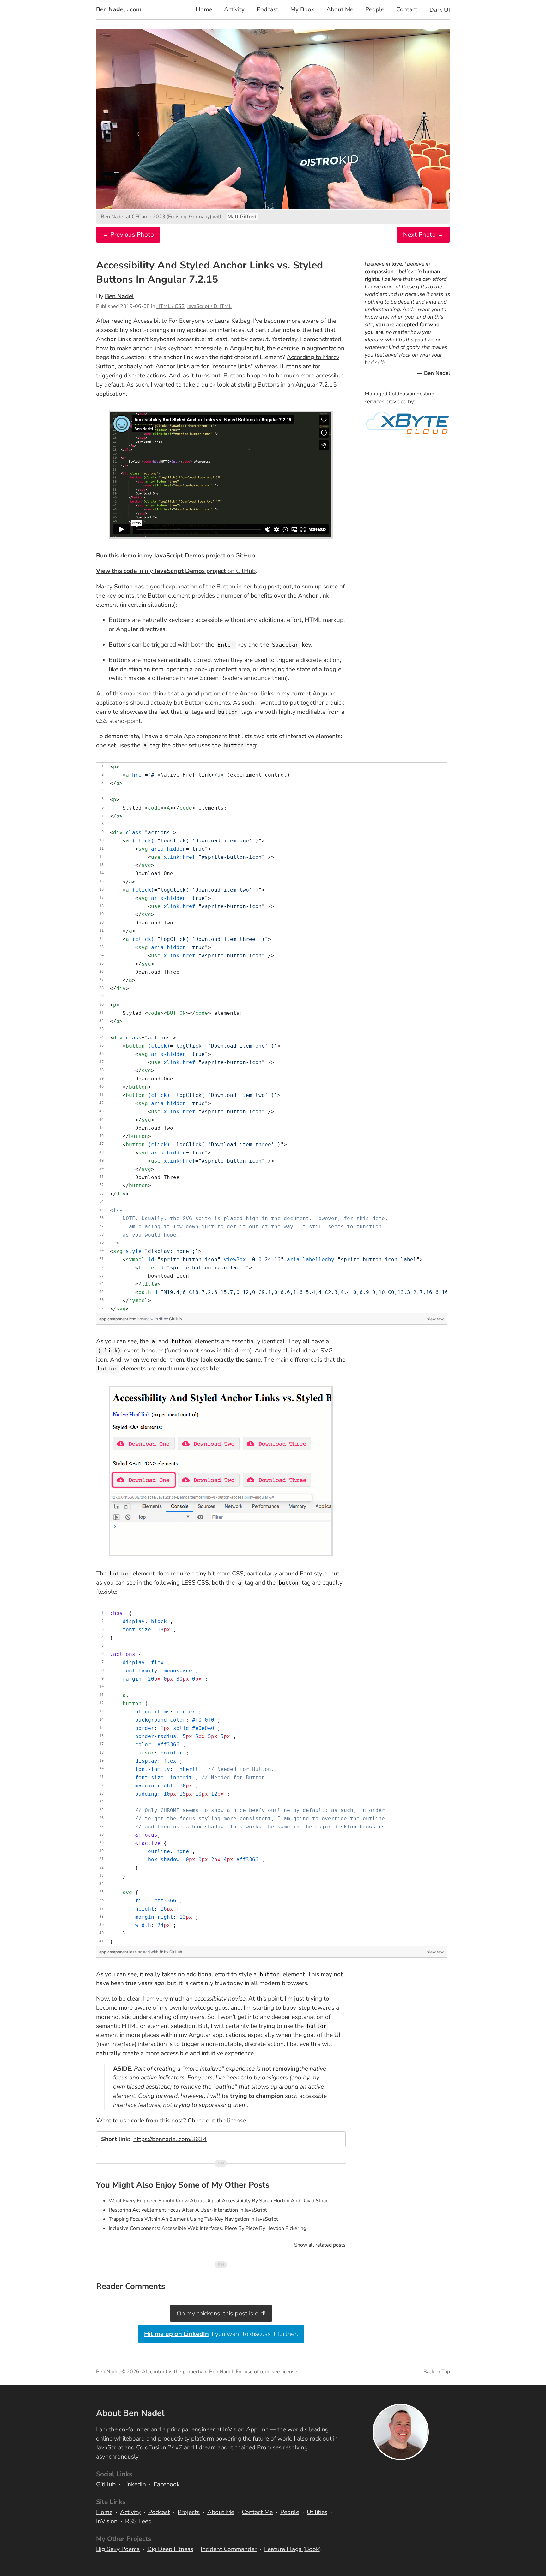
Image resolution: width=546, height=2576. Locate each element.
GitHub (176, 1319)
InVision (107, 2521)
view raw (435, 1319)
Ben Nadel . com (119, 9)
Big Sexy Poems (118, 2549)
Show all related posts (320, 2245)
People (375, 9)
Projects (189, 2512)
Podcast (267, 9)
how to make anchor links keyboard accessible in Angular (174, 348)
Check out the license (217, 2121)
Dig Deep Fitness (170, 2549)
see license (285, 2372)
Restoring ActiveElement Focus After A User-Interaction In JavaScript (188, 2210)
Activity (234, 9)
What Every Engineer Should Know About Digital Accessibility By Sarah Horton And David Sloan (219, 2201)
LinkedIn (135, 2484)
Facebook (167, 2484)
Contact (407, 9)
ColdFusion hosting (412, 394)
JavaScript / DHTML (209, 306)
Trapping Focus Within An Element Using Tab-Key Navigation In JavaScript (193, 2219)
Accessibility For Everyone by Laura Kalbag (192, 321)
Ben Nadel (119, 296)
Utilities (317, 2512)
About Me (340, 9)
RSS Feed (138, 2521)
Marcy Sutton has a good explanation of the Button (166, 587)
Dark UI (440, 10)
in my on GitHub (176, 556)
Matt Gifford (242, 217)
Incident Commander (229, 2549)
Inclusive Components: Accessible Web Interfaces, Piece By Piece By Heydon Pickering (207, 2228)
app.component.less (118, 1952)
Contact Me (257, 2512)
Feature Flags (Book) (293, 2549)
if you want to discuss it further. (221, 2334)
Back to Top (437, 2372)
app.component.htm (118, 1319)
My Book (302, 9)
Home (204, 9)
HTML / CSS (170, 306)
